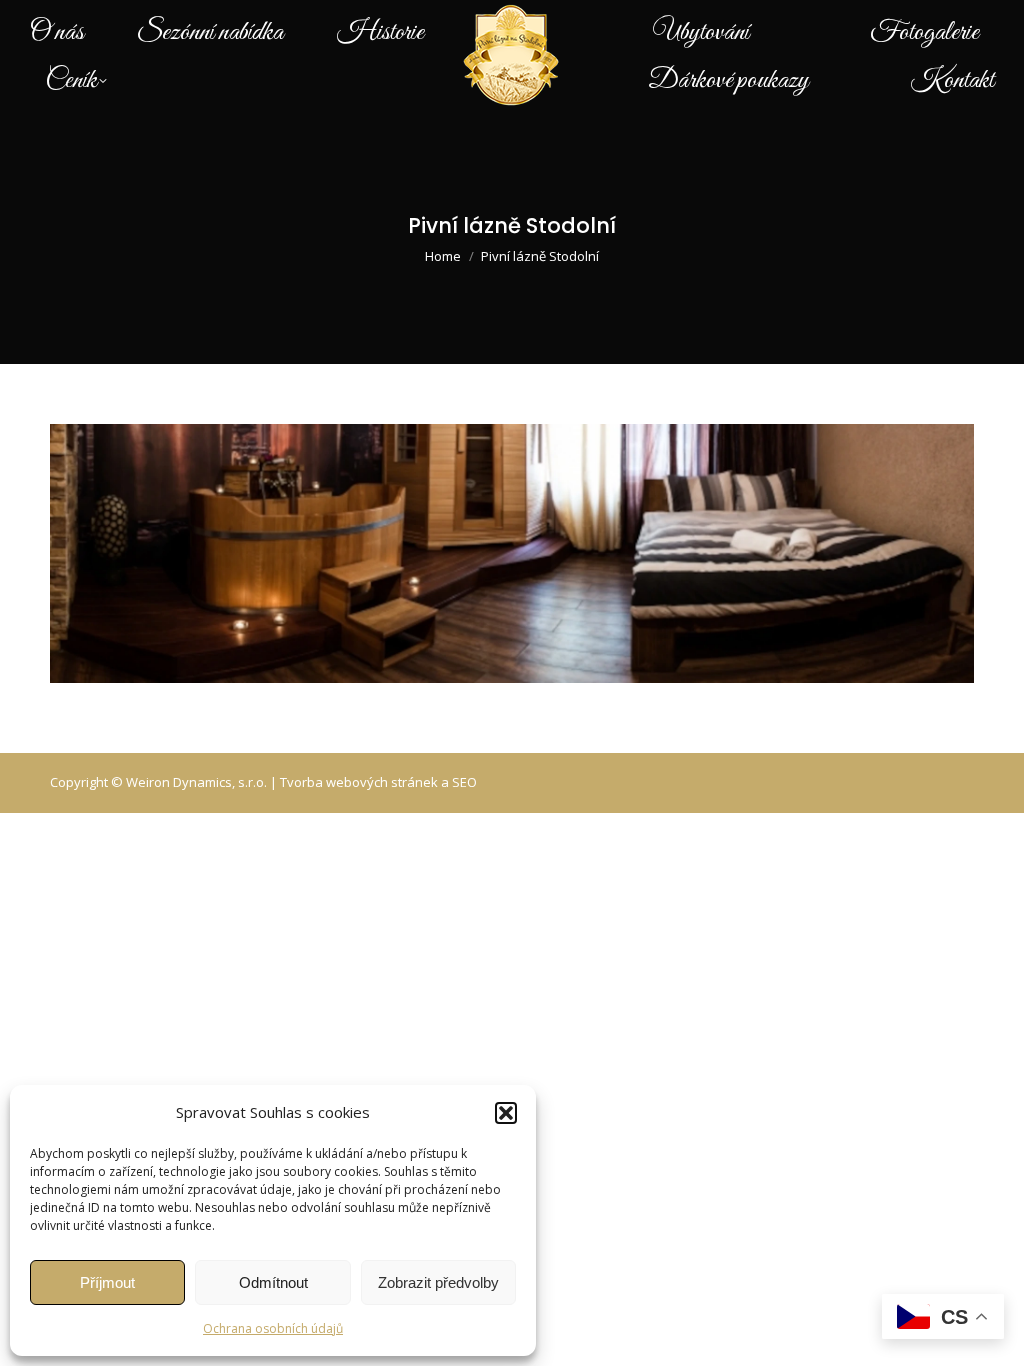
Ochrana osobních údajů (273, 1328)
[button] (506, 1113)
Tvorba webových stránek (359, 782)
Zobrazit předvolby (438, 1282)
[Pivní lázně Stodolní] (512, 553)
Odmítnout (273, 1282)
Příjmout (107, 1282)
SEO (464, 782)
